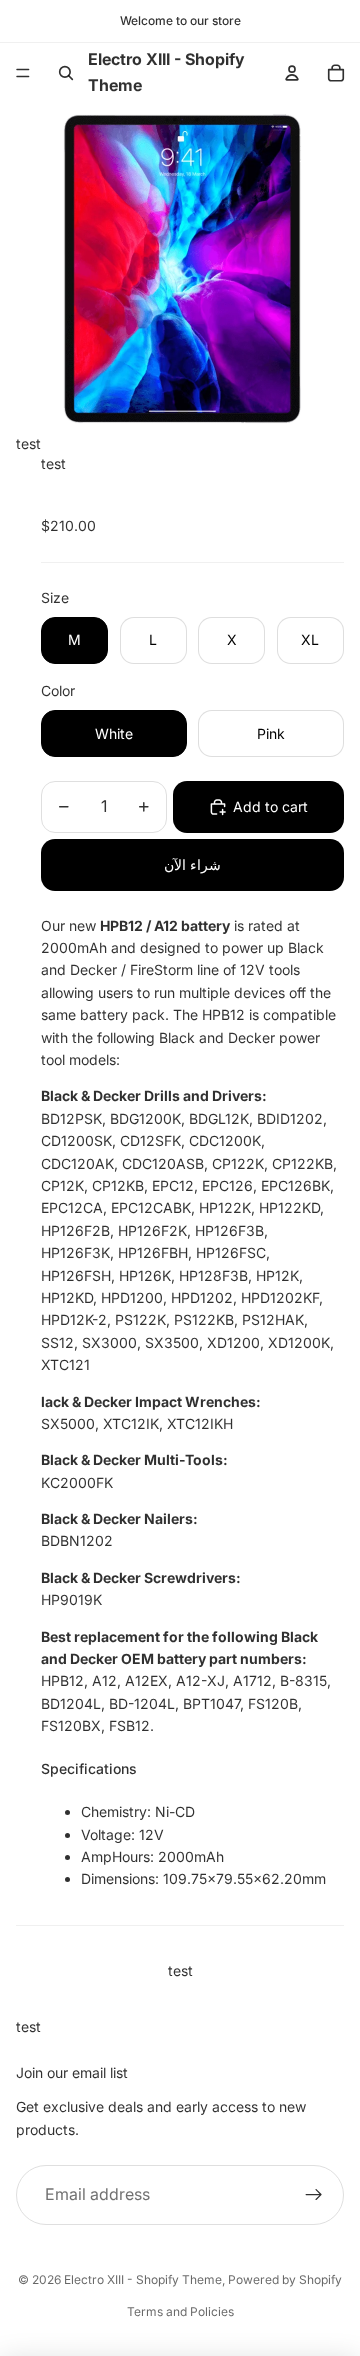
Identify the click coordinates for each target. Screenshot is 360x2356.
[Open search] (66, 73)
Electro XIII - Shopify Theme (143, 2279)
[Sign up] (314, 2195)
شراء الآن (192, 864)
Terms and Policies (180, 2311)
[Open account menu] (292, 73)
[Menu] (23, 73)
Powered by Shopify (285, 2279)
